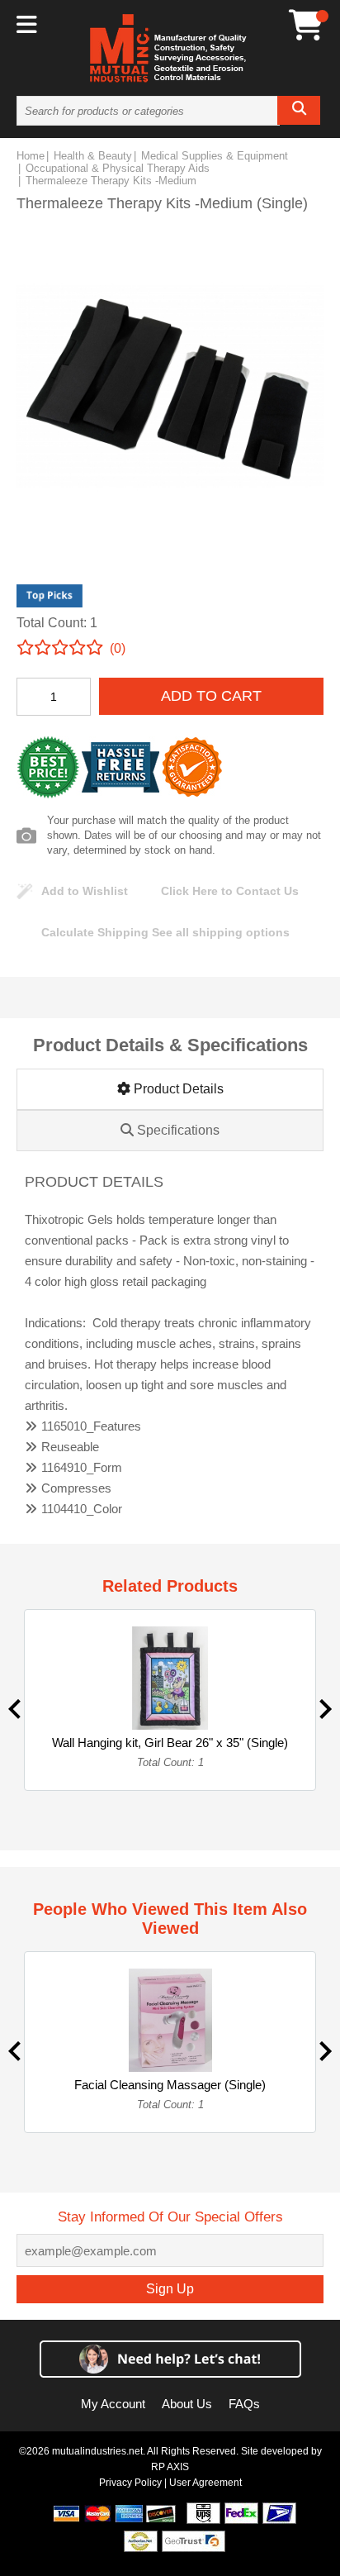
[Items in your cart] (306, 25)
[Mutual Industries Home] (170, 82)
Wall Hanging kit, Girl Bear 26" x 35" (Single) (170, 1743)
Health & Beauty (93, 156)
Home (31, 156)
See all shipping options (165, 932)
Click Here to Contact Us (230, 891)
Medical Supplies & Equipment (215, 156)
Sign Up (170, 2289)
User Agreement (205, 2483)
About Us (187, 2404)
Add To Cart (211, 696)
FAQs (244, 2404)
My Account (113, 2404)
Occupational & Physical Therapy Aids (118, 168)
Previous (14, 1709)
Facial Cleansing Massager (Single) (170, 2085)
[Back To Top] (299, 1286)
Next (326, 1709)
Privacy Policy (130, 2483)
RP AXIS (170, 2467)
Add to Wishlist (85, 891)
